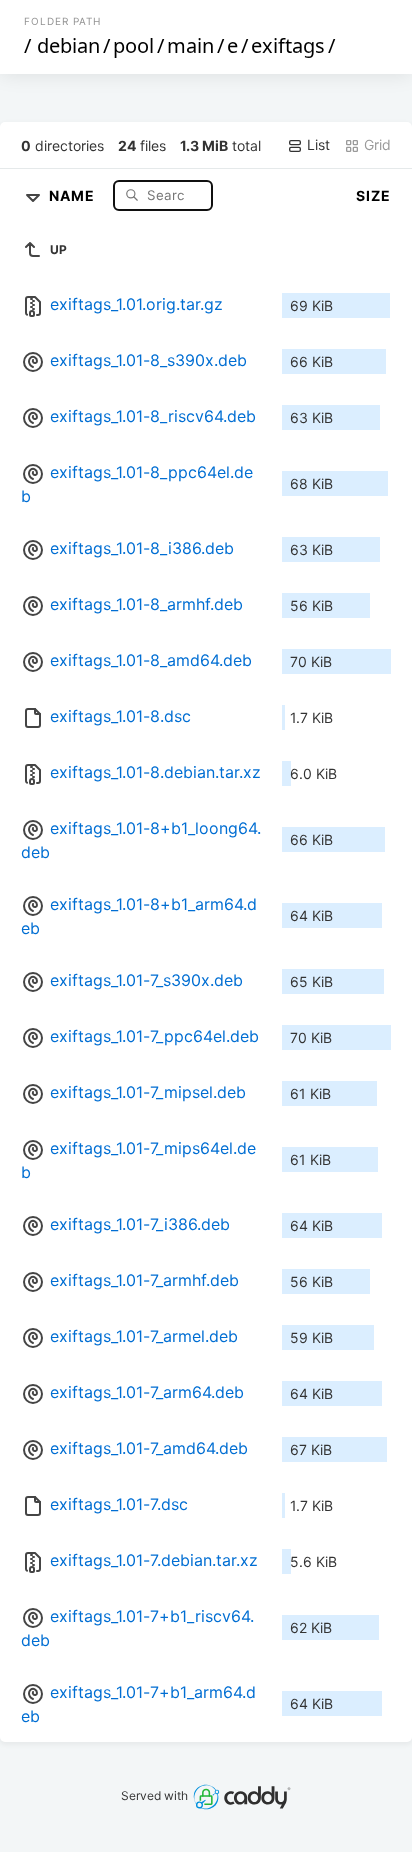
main (190, 45)
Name (74, 194)
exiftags (288, 45)
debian (68, 45)
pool (133, 45)
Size (373, 195)
